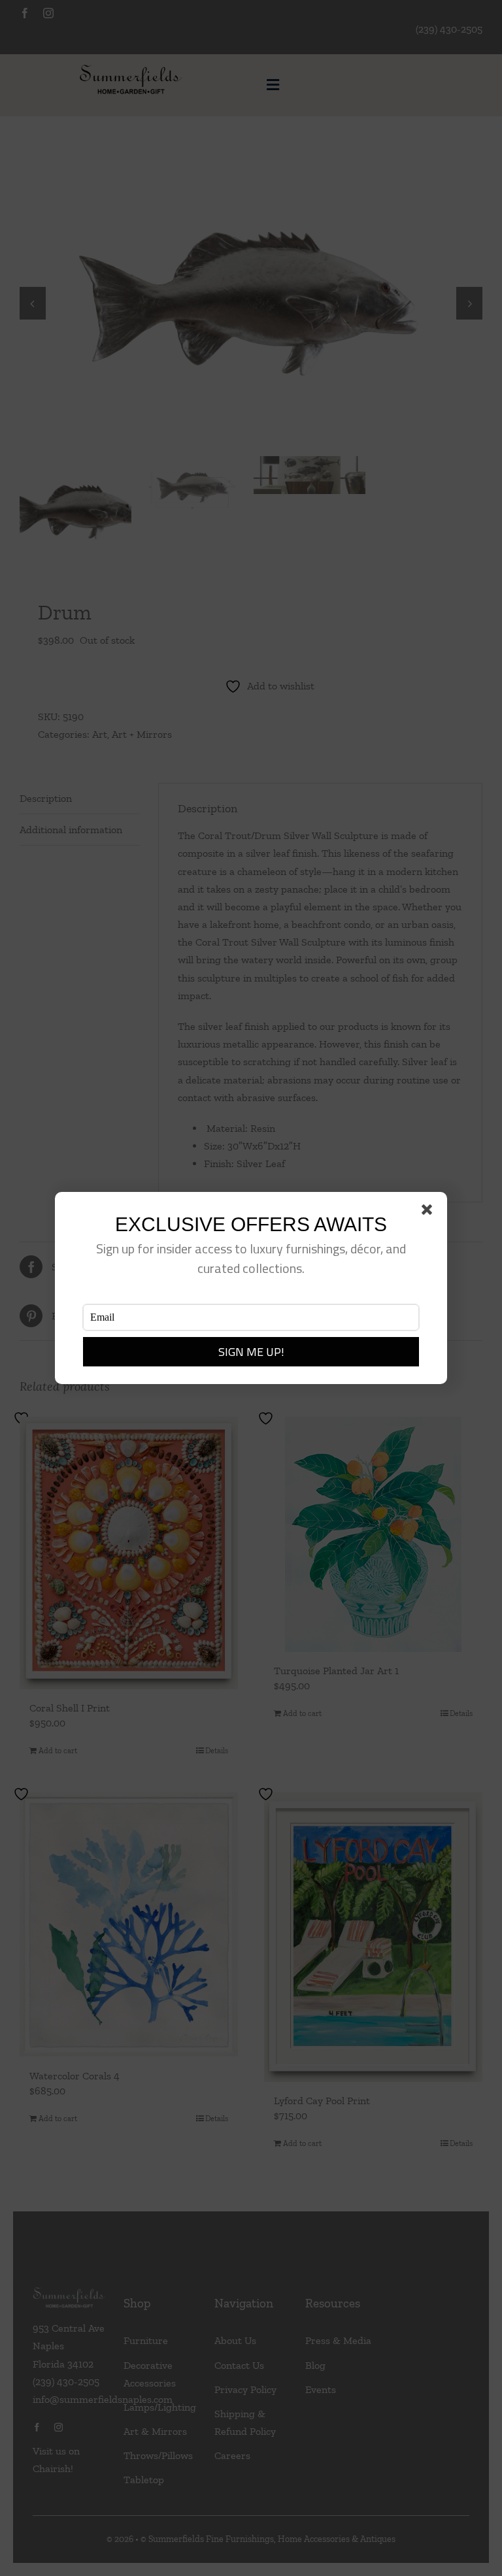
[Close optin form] (429, 1212)
